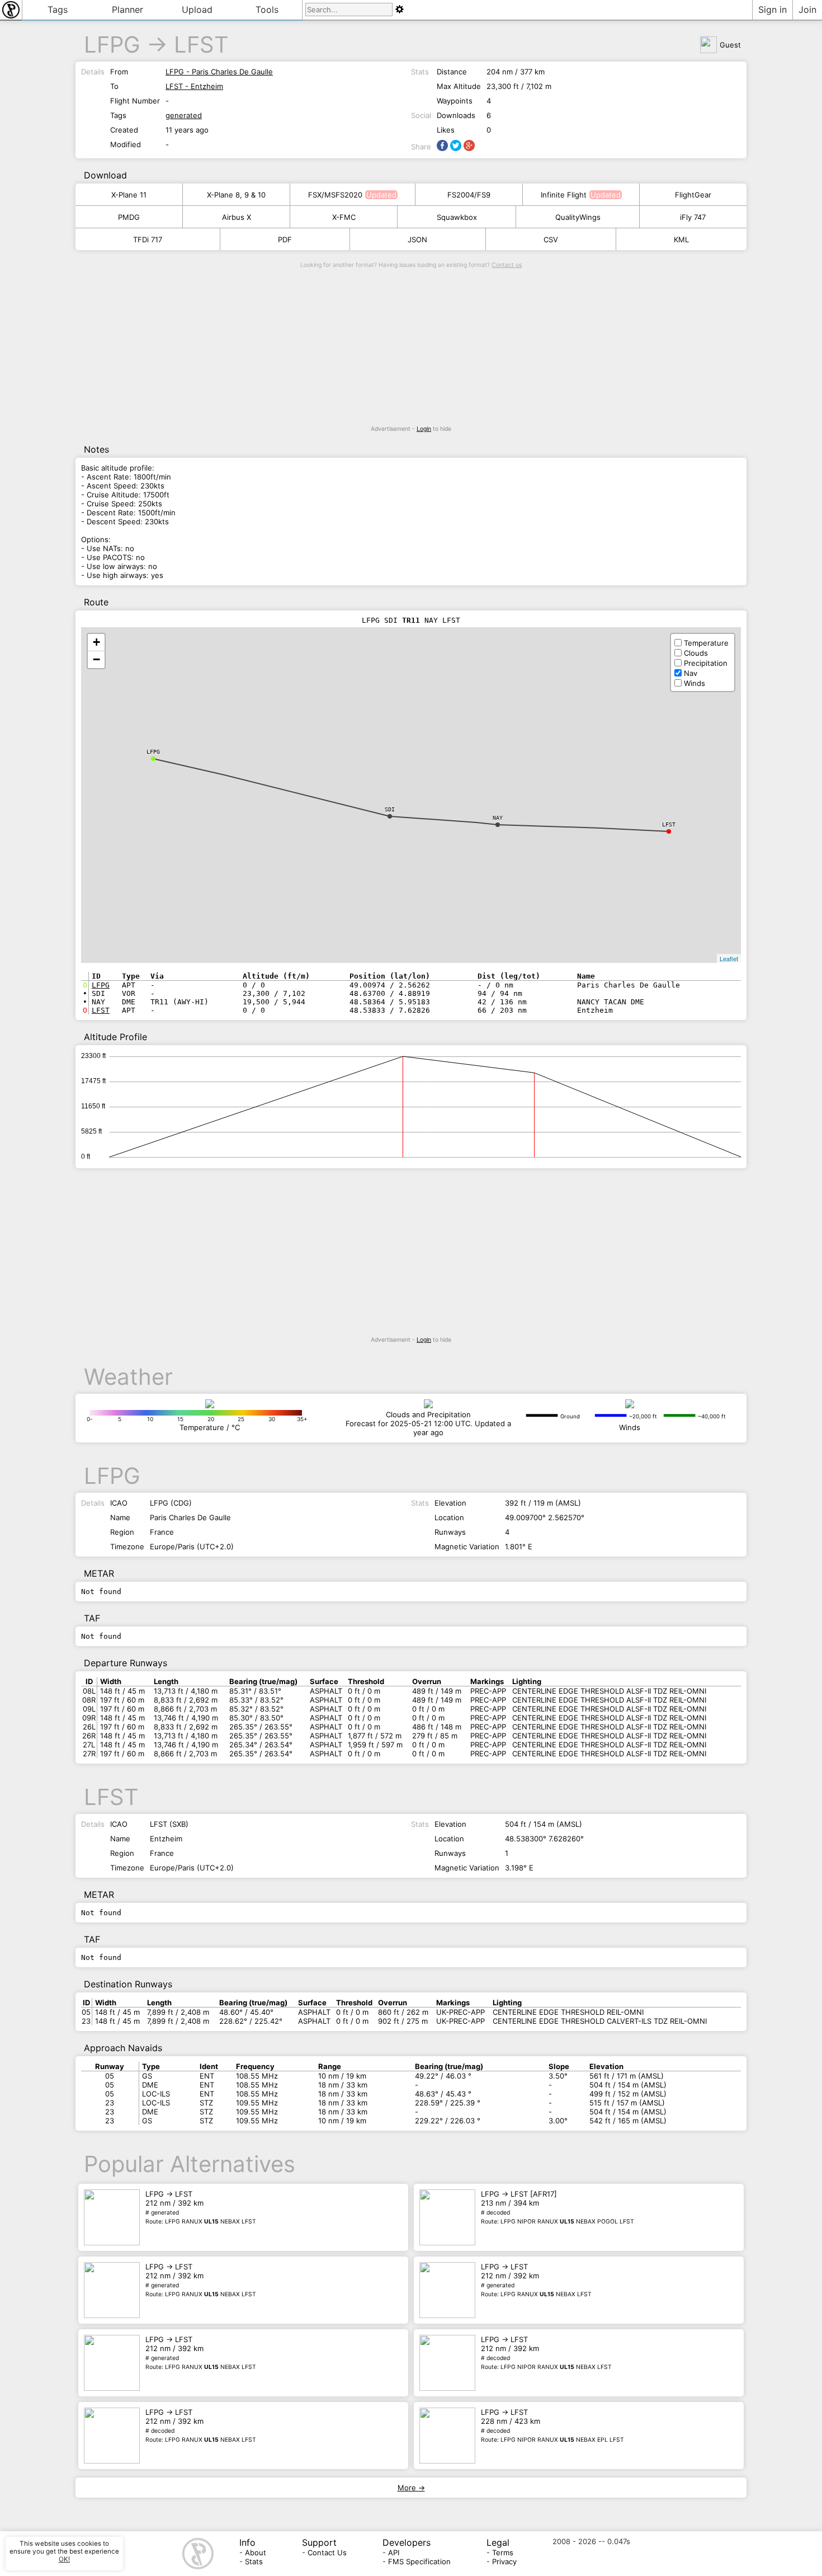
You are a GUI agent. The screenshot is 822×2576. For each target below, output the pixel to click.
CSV (551, 239)
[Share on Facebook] (442, 145)
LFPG (112, 44)
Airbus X (237, 217)
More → (411, 2488)
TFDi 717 (148, 239)
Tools (267, 10)
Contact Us (327, 2553)
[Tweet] (456, 145)
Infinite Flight (564, 195)
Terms (503, 2553)
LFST (201, 44)
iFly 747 (693, 217)
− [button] (96, 659)
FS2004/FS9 (469, 195)
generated (184, 115)
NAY (498, 818)
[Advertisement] (411, 347)
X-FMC (344, 217)
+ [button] (96, 642)
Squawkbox (457, 217)
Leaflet (729, 958)
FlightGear (693, 195)
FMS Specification (419, 2561)
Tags (58, 10)
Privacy (504, 2561)
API (394, 2553)
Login (424, 429)
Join (807, 10)
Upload (197, 10)
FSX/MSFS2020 (335, 195)
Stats (254, 2561)
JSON (417, 239)
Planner (127, 10)
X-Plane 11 (129, 195)
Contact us (507, 265)
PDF (285, 239)
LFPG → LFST (201, 2207)
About (256, 2553)
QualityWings (578, 217)
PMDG (129, 217)
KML (681, 239)
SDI (390, 809)
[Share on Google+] (469, 145)
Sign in (773, 10)
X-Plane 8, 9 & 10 (236, 195)
